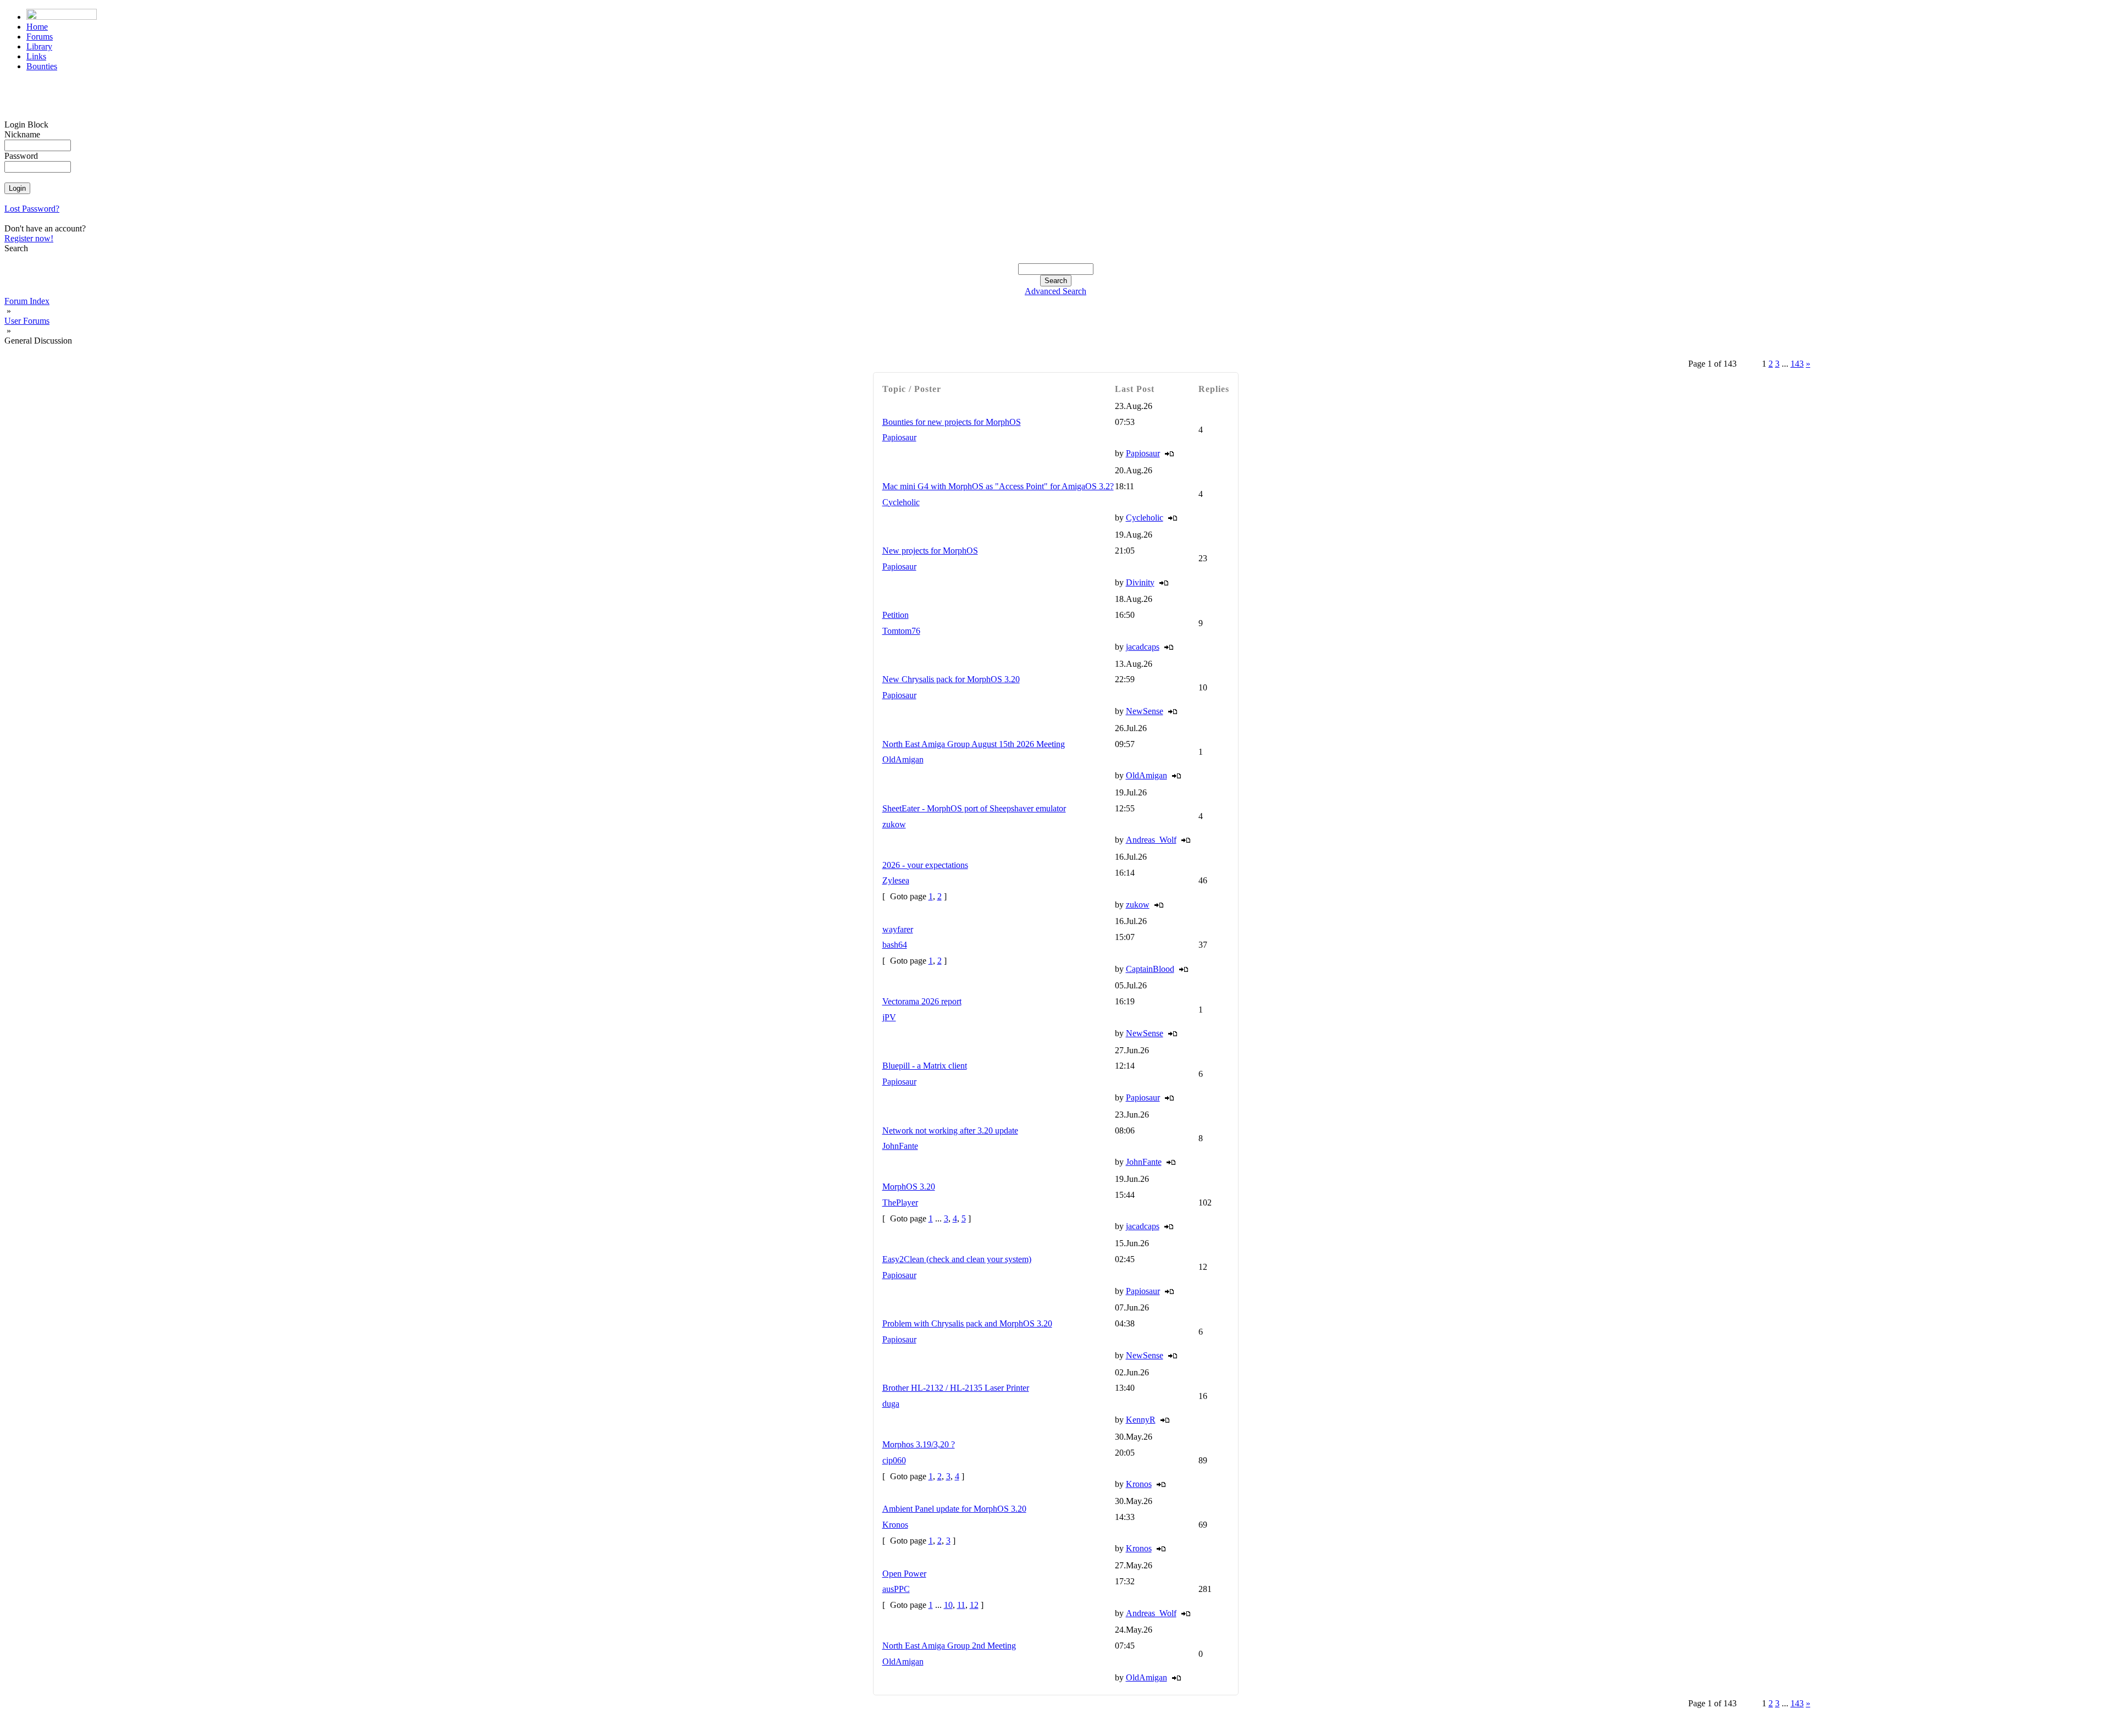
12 (974, 1605)
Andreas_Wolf (1151, 840)
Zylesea (896, 880)
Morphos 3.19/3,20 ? (919, 1444)
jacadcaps (1143, 647)
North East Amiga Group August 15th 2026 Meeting (974, 744)
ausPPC (896, 1589)
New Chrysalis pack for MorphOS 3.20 (951, 679)
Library (39, 46)
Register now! (29, 238)
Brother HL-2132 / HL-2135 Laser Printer (956, 1388)
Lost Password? (32, 209)
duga (891, 1404)
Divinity (1140, 582)
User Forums (27, 321)
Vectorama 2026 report (922, 1001)
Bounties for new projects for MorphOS (952, 422)
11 (961, 1605)
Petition (896, 615)
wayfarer (898, 929)
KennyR (1141, 1420)
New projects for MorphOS (930, 551)
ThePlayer (900, 1203)
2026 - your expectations (925, 865)
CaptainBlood (1150, 969)
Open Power (904, 1574)
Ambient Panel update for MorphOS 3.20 (954, 1509)
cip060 (894, 1460)
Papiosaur (899, 437)
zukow (894, 824)
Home (37, 27)
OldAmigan (903, 759)
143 (1797, 364)
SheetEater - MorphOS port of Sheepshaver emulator (974, 808)
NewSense (1145, 711)
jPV (889, 1017)
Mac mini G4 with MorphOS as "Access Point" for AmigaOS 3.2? (998, 486)
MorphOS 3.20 (909, 1187)
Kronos (1139, 1484)
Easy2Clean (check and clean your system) (957, 1259)
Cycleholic (901, 502)
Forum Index (27, 301)
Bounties (42, 66)
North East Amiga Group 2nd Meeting (949, 1646)
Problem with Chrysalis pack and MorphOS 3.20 (967, 1323)
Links (36, 56)
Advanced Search (1055, 291)
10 (948, 1605)
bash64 (895, 945)
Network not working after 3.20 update (950, 1130)
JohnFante (900, 1146)
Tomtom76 (901, 631)
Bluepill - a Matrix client (925, 1066)
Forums (40, 37)
